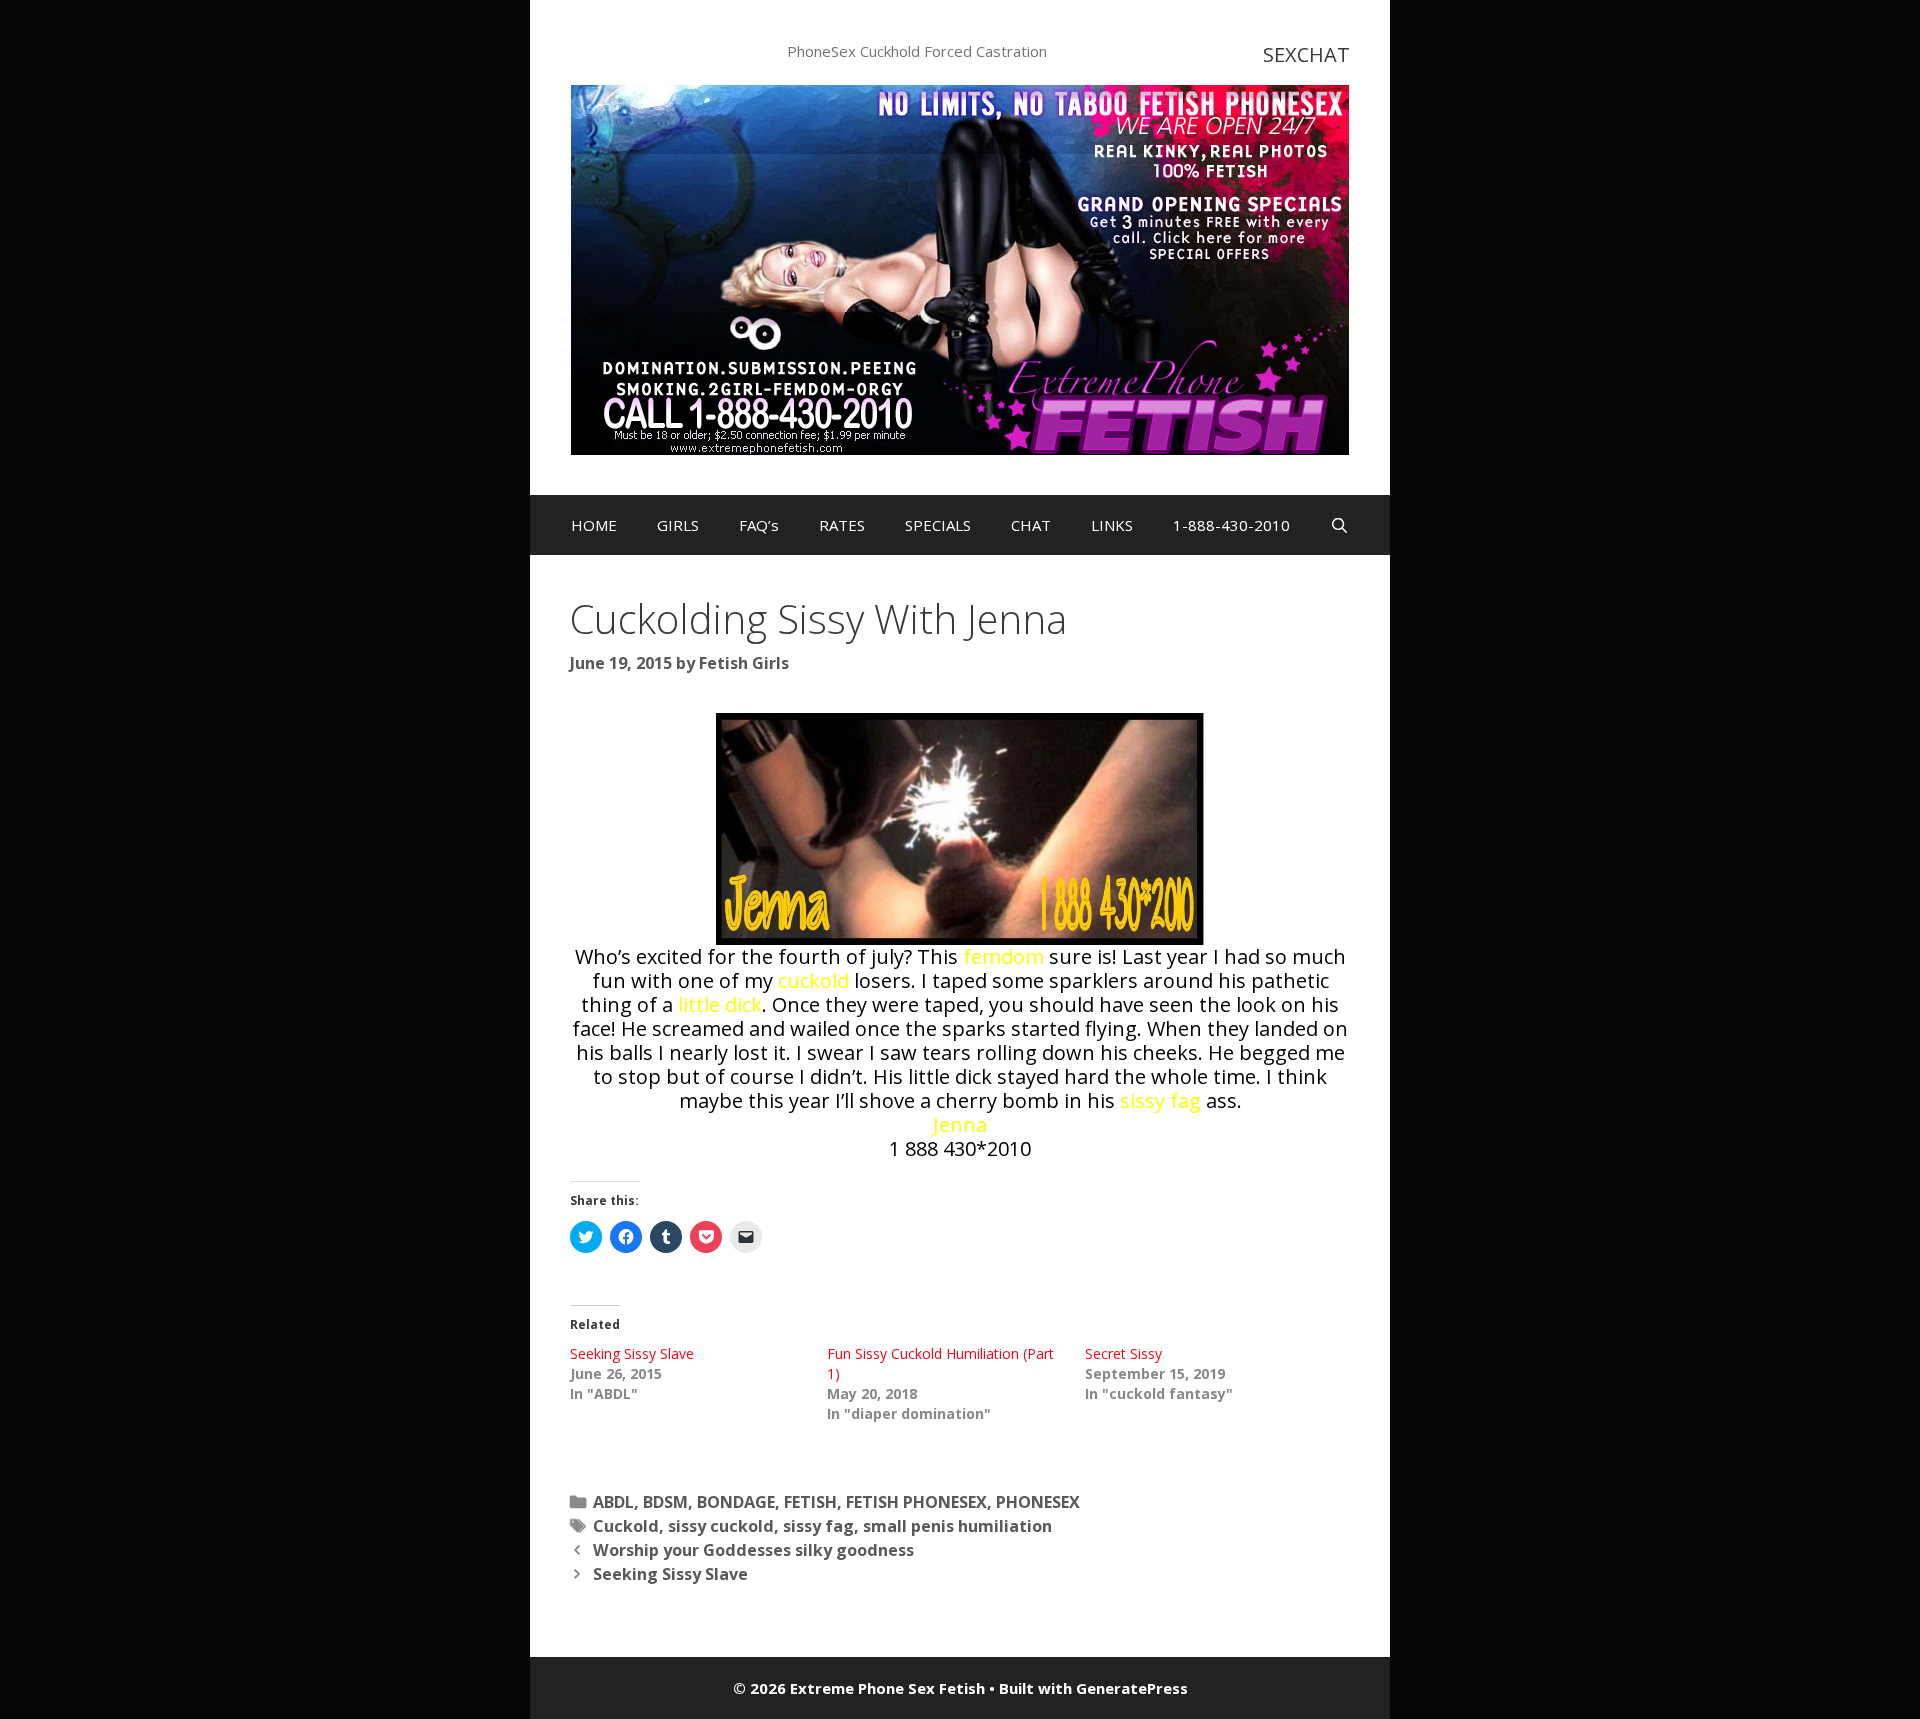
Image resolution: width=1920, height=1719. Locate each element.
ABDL (613, 1502)
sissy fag (1160, 1100)
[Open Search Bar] (1339, 525)
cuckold (813, 980)
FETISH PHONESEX (916, 1502)
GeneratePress (1132, 1688)
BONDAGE (736, 1502)
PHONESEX (1038, 1502)
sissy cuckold (721, 1526)
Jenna (960, 1124)
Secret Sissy (1123, 1353)
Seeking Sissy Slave (632, 1353)
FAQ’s (759, 525)
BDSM (665, 1502)
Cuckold (626, 1526)
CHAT (1031, 525)
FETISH (810, 1502)
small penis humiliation (957, 1526)
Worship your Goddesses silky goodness (753, 1550)
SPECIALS (938, 525)
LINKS (1112, 525)
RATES (842, 525)
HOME (594, 525)
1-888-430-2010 (1231, 525)
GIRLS (678, 525)
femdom (1003, 956)
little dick (720, 1004)
